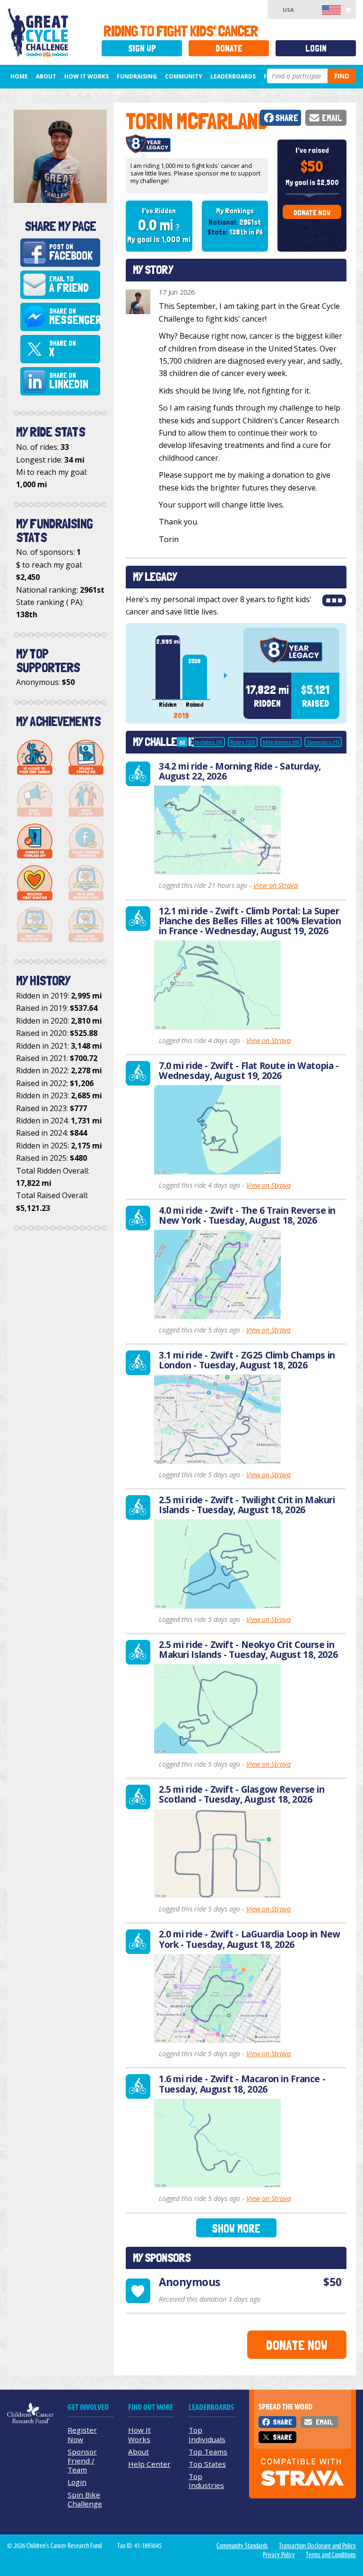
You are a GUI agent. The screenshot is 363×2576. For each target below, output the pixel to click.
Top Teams (208, 2452)
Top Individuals (207, 2434)
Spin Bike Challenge (85, 2499)
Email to (69, 285)
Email (332, 118)
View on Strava (276, 885)
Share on (74, 317)
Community (184, 76)
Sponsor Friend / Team (82, 2461)
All (182, 742)
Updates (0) (208, 742)
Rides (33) (243, 742)
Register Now (82, 2434)
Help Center (149, 2464)
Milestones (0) (281, 742)
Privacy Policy (279, 2555)
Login (316, 48)
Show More (236, 2229)
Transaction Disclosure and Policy (317, 2546)
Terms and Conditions (331, 2555)
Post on (71, 253)
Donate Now (312, 213)
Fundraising (137, 76)
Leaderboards (233, 76)
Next (229, 675)
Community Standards (242, 2546)
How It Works (86, 76)
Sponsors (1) (323, 742)
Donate (229, 48)
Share (287, 118)
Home (19, 76)
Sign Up (142, 48)
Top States (207, 2464)
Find (342, 76)
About (46, 76)
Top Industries (206, 2481)
